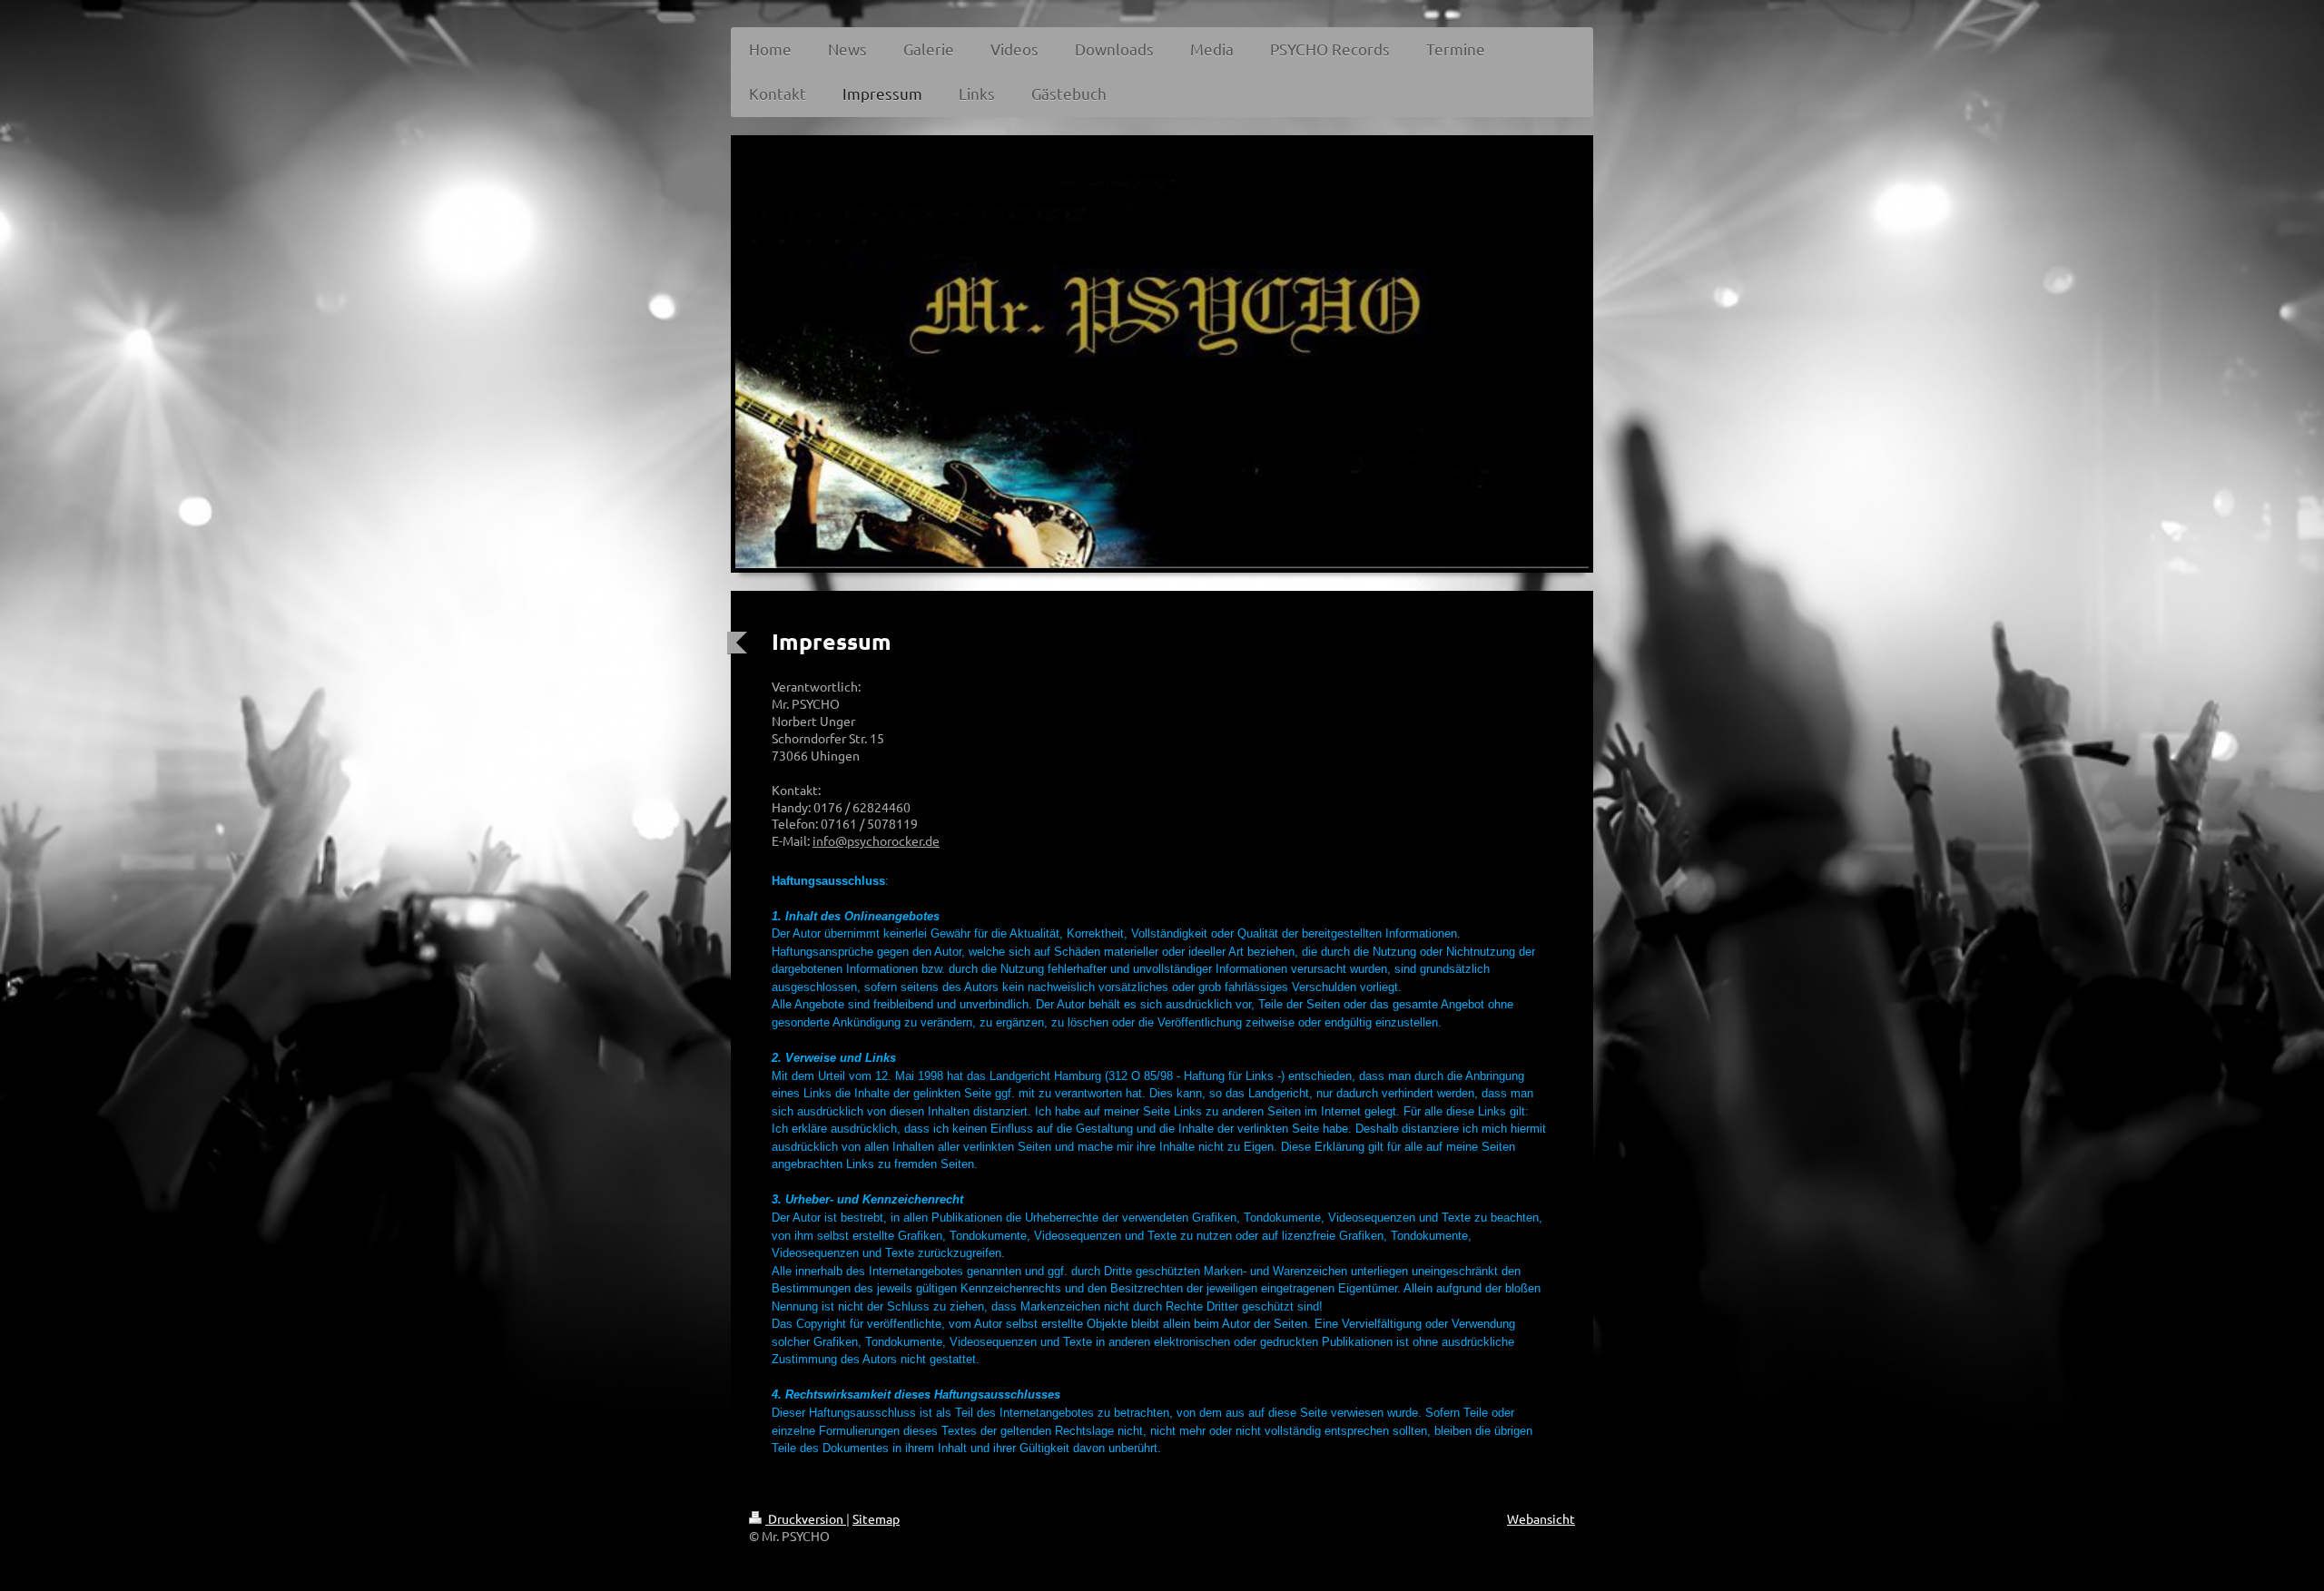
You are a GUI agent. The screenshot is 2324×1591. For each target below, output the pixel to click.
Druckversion (806, 1518)
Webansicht (1541, 1518)
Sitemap (876, 1518)
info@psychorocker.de (876, 840)
